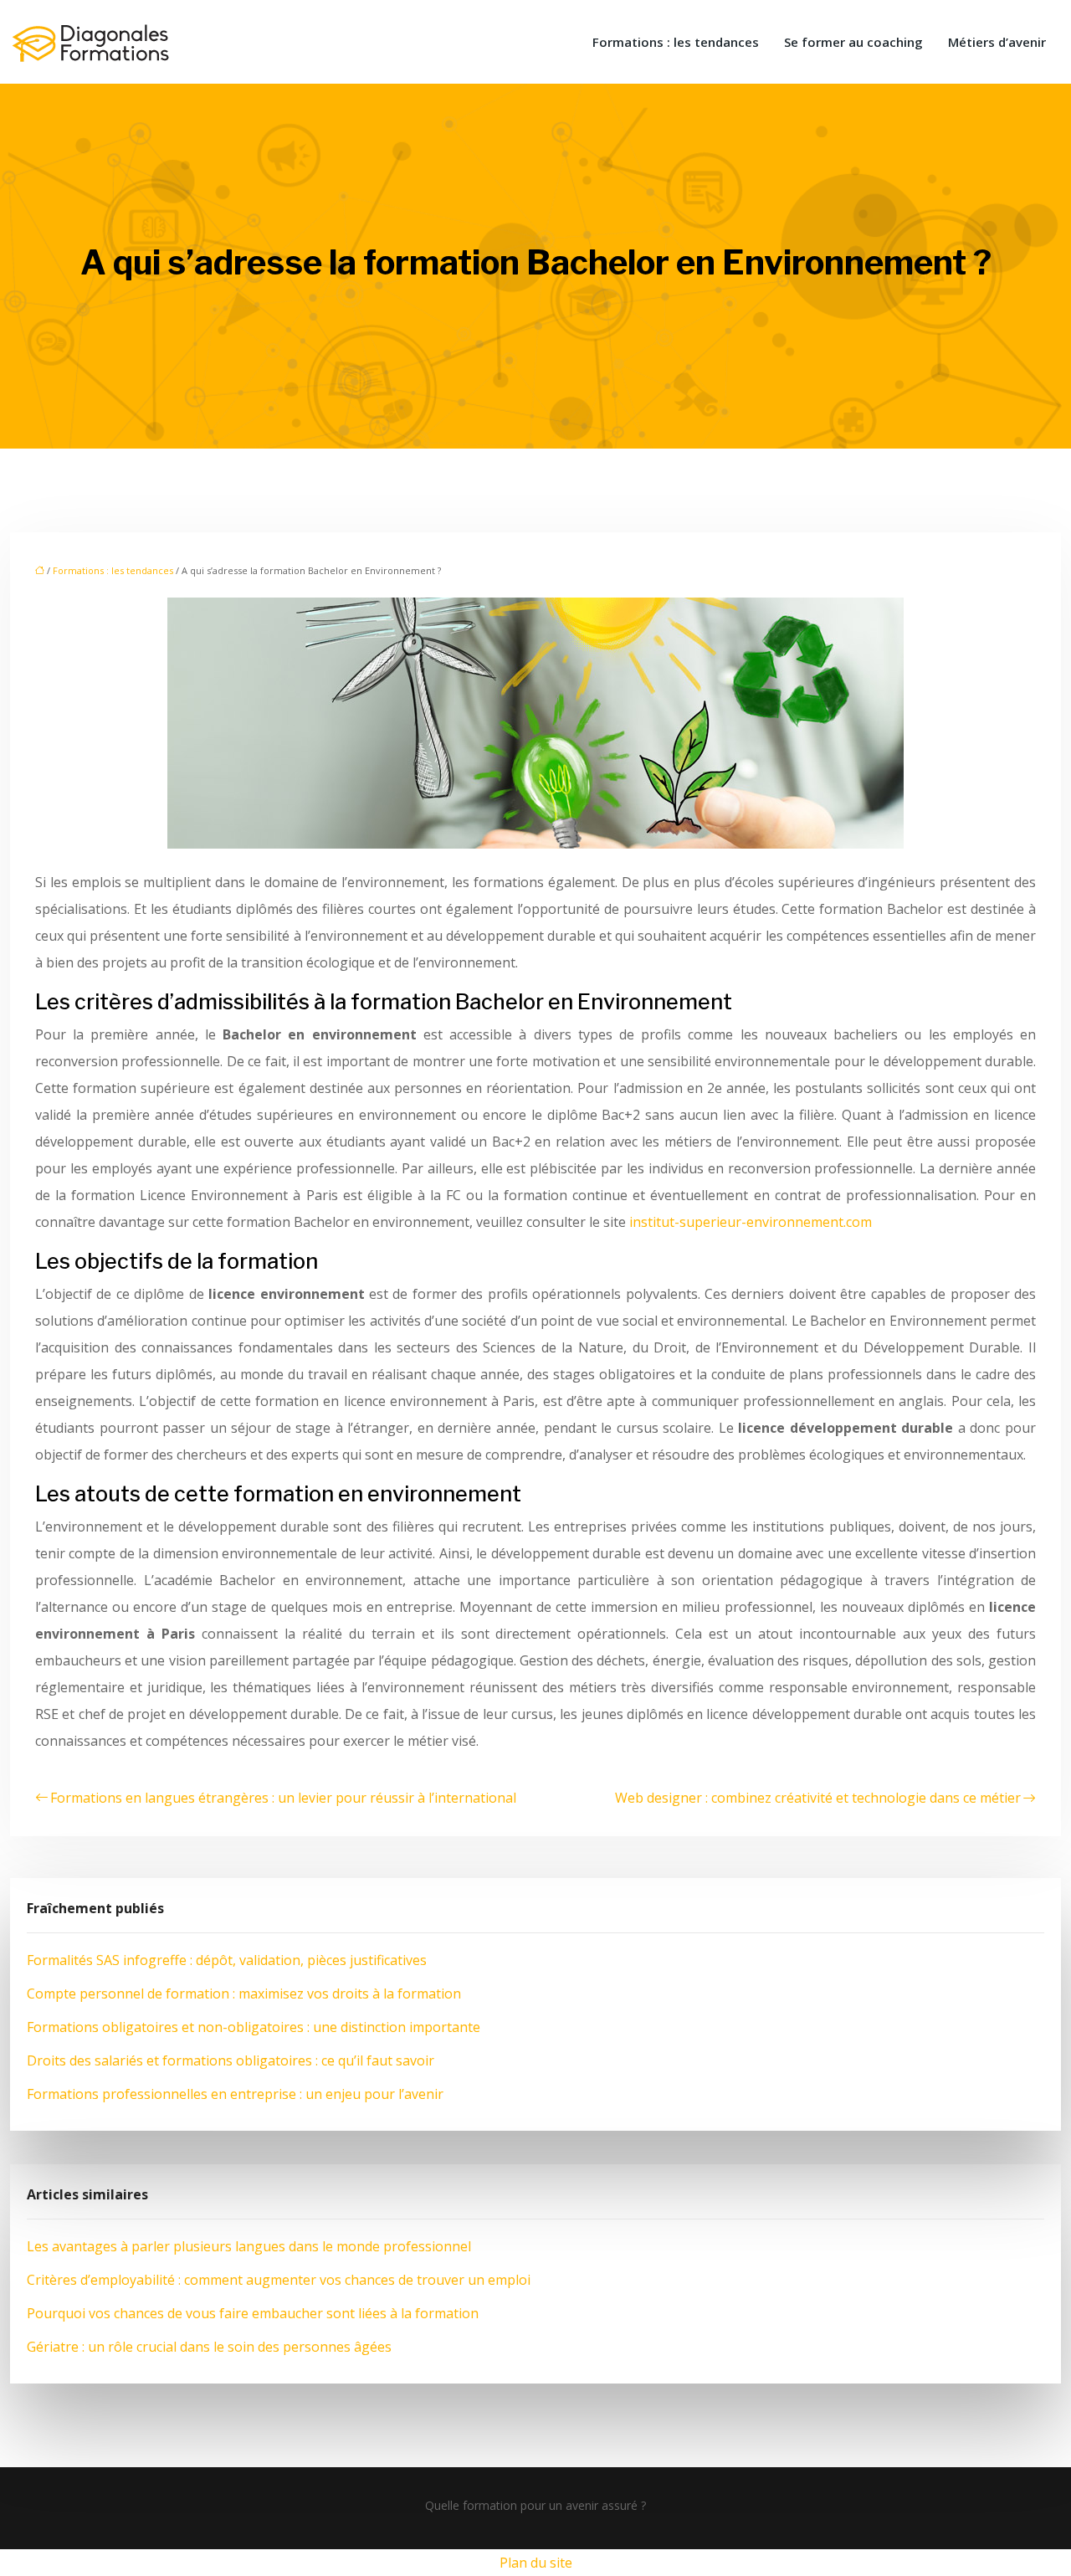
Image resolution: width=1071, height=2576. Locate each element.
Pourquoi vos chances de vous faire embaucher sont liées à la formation (253, 2313)
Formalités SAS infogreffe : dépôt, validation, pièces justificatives (227, 1960)
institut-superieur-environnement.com (751, 1222)
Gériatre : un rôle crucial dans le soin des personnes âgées (209, 2347)
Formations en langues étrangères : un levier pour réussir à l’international (283, 1798)
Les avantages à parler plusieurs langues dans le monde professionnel (249, 2246)
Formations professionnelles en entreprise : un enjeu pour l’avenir (235, 2094)
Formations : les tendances (676, 42)
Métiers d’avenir (997, 42)
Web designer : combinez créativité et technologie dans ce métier (818, 1798)
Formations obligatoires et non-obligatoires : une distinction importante (254, 2027)
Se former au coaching (853, 42)
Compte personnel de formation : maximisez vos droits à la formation (244, 1994)
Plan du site (536, 2563)
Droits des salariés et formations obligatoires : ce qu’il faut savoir (231, 2060)
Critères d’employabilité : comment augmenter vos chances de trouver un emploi (279, 2280)
